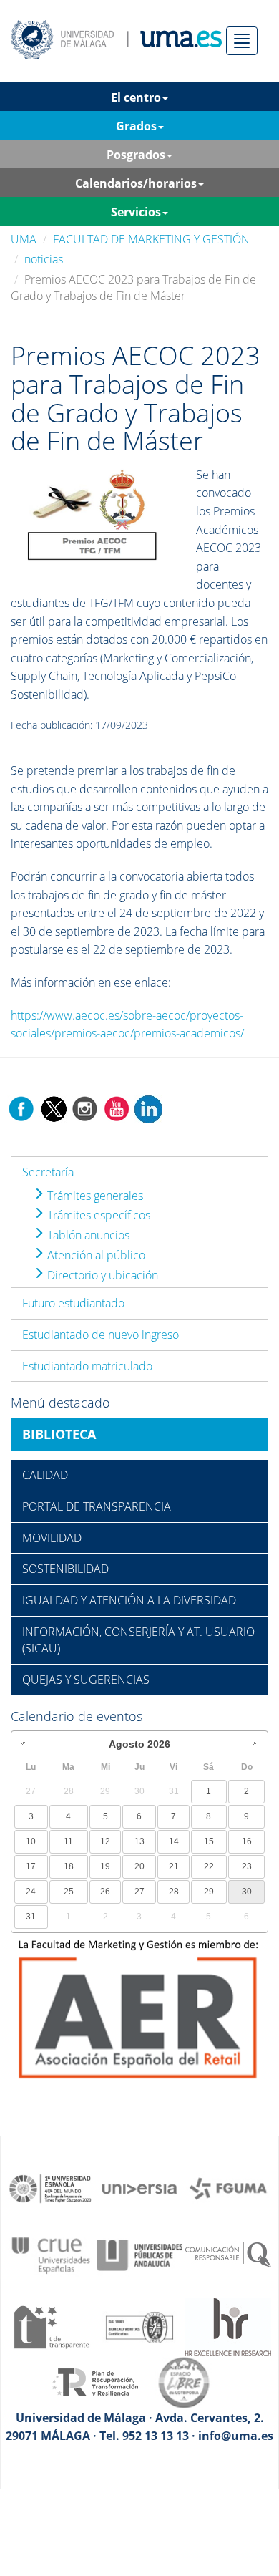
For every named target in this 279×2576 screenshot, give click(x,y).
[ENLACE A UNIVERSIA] (139, 2187)
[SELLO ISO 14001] (139, 2326)
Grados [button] (136, 126)
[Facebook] (21, 1108)
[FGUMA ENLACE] (228, 2187)
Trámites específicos (97, 1215)
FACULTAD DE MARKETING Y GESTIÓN (151, 239)
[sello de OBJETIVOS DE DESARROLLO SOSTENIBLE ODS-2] (51, 2187)
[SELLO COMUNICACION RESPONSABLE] (228, 2254)
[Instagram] (85, 1108)
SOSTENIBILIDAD (65, 1569)
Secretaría (48, 1172)
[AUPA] (139, 2254)
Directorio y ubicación (101, 1275)
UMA (24, 239)
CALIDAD (45, 1475)
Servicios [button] (136, 212)
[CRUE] (51, 2254)
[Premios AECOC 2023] (94, 515)
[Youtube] (117, 1108)
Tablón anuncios (87, 1235)
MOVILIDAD (52, 1538)
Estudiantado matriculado (87, 1366)
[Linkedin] (148, 1108)
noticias (44, 259)
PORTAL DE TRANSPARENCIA (97, 1506)
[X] (53, 1108)
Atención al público (95, 1255)
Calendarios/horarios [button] (136, 183)
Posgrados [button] (136, 155)
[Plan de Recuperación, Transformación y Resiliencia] (95, 2381)
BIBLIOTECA (59, 1434)
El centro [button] (136, 97)
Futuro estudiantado (73, 1303)
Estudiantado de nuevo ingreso (101, 1335)
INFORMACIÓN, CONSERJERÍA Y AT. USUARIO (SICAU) (138, 1640)
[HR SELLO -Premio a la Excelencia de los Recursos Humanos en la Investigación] (228, 2326)
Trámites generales (94, 1196)
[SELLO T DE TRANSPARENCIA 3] (51, 2326)
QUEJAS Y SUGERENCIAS (86, 1680)
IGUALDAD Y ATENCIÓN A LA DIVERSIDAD (129, 1600)
